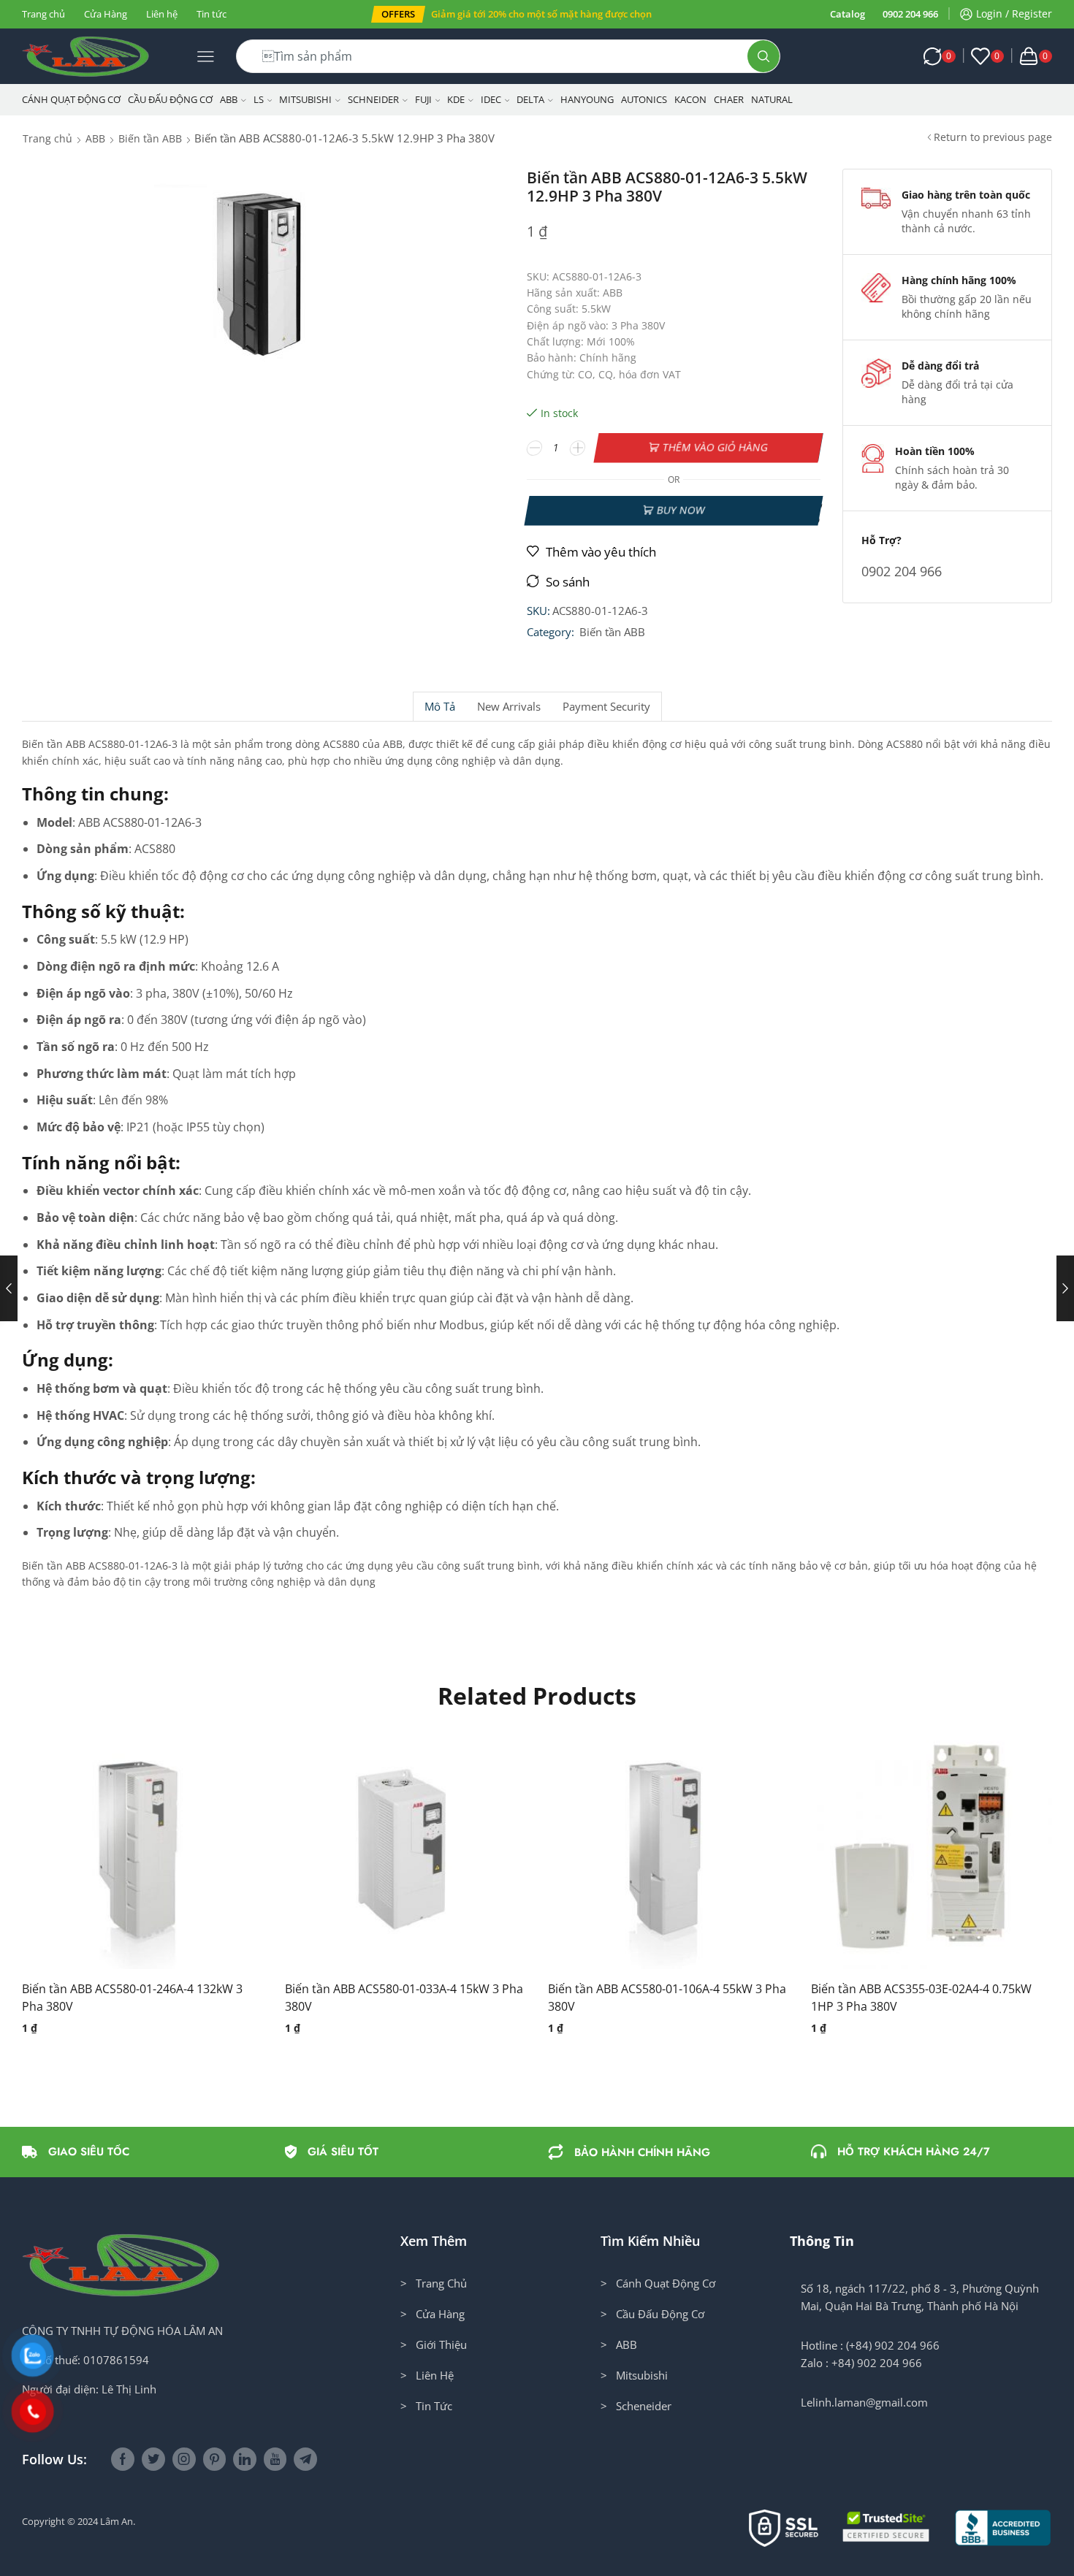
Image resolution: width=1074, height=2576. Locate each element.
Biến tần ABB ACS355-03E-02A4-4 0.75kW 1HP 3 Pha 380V (921, 1998)
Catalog (848, 14)
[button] (398, 14)
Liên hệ (162, 14)
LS (259, 99)
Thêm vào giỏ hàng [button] (128, 1854)
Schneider (373, 99)
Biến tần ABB (150, 138)
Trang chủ (43, 14)
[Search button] (763, 56)
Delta (530, 99)
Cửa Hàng (106, 14)
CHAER (729, 99)
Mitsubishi (305, 99)
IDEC (491, 99)
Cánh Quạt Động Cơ (71, 99)
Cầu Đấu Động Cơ (170, 99)
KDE (456, 99)
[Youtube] (275, 2459)
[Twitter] (153, 2459)
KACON (690, 99)
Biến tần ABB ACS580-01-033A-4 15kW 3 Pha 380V (404, 1998)
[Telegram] (305, 2459)
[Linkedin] (245, 2459)
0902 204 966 (910, 14)
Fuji (423, 99)
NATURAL (772, 99)
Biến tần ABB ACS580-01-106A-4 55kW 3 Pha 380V (667, 1998)
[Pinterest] (214, 2459)
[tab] (439, 707)
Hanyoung (587, 99)
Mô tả (440, 707)
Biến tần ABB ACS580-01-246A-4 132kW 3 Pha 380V (132, 1998)
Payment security (606, 707)
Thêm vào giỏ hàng (716, 447)
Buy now (681, 510)
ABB (229, 99)
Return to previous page (993, 137)
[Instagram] (184, 2459)
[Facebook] (123, 2459)
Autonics (644, 99)
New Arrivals (509, 707)
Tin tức (212, 14)
